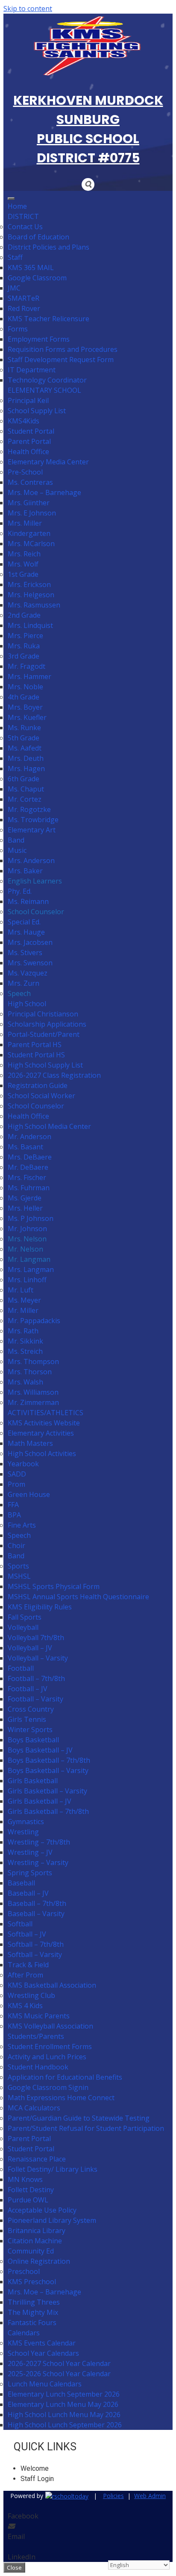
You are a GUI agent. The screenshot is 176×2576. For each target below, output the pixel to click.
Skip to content (28, 9)
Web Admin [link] (150, 2496)
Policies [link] (113, 2496)
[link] (66, 2496)
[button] (88, 184)
